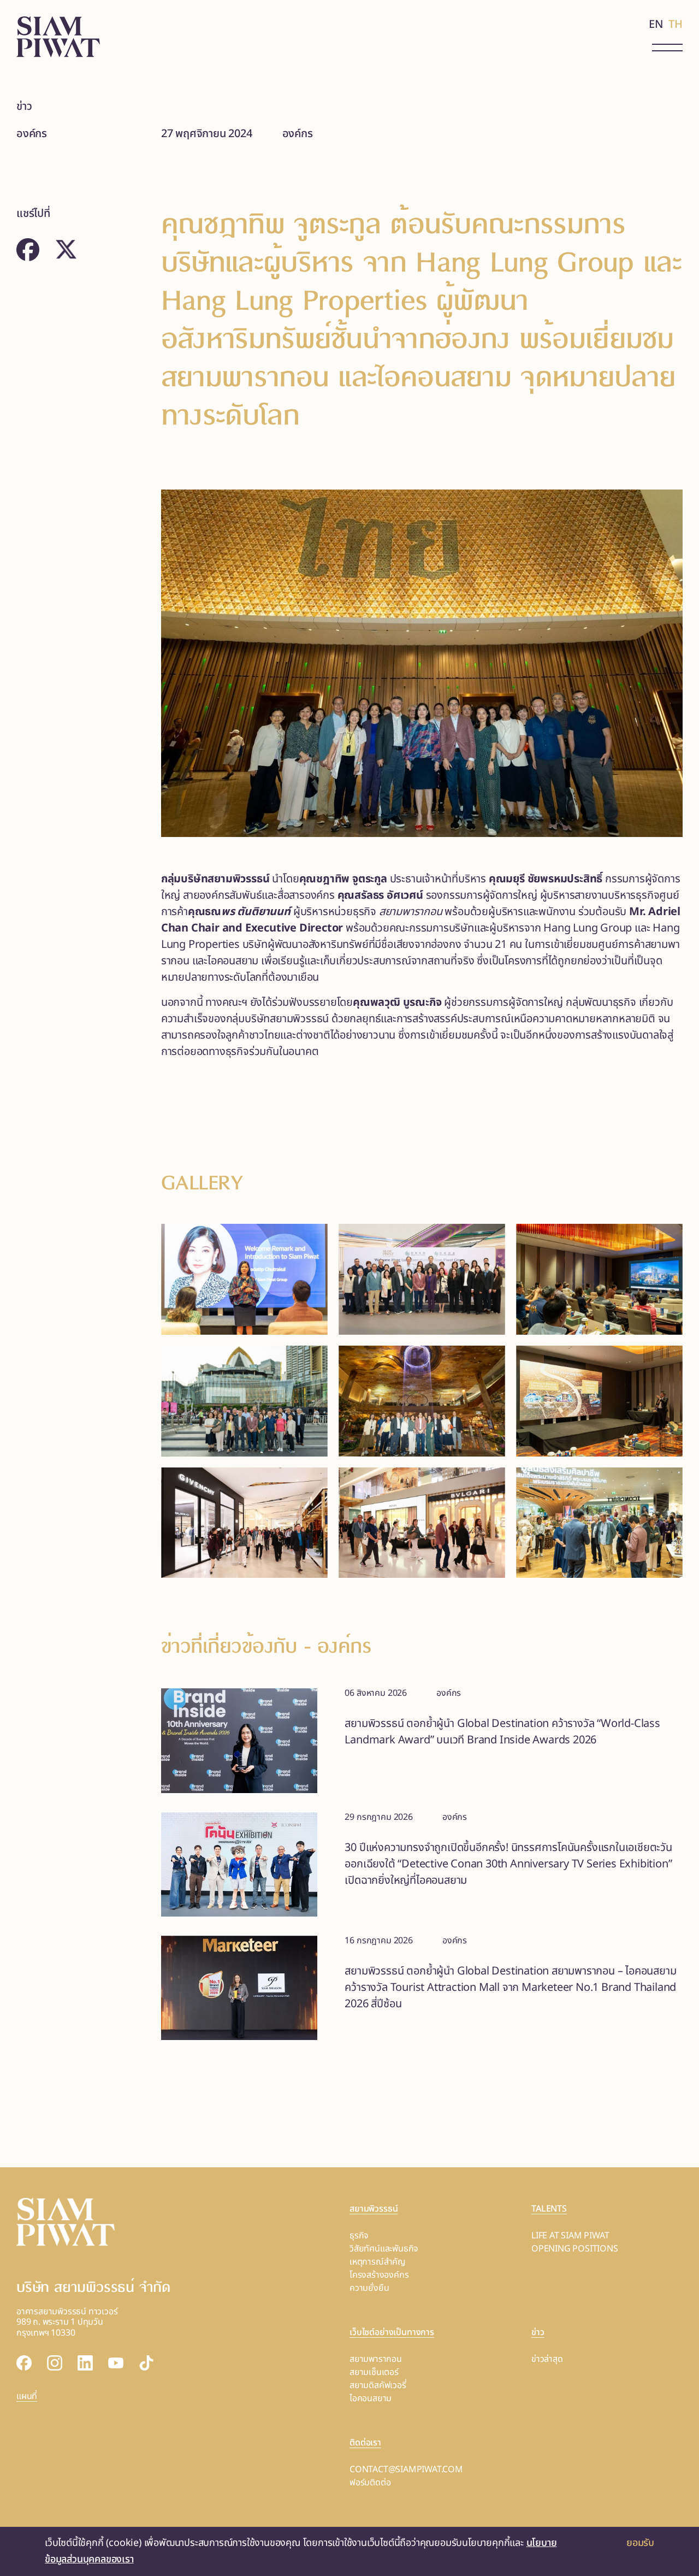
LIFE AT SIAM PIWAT (570, 2236)
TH (676, 25)
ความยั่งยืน (369, 2288)
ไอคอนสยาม (371, 2398)
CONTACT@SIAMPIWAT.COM (406, 2469)
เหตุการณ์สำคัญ (378, 2262)
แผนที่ (27, 2396)
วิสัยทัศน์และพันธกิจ (384, 2249)
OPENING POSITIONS (575, 2249)
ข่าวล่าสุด (547, 2359)
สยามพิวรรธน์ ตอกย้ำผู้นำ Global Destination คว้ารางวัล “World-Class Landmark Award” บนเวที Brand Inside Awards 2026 (502, 1732)
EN (656, 25)
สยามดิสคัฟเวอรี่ (378, 2385)
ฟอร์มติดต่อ (370, 2483)
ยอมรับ (640, 2543)
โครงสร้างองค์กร (379, 2275)
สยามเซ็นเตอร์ (374, 2372)
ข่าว (24, 107)
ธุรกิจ (359, 2236)
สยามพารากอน (376, 2359)
